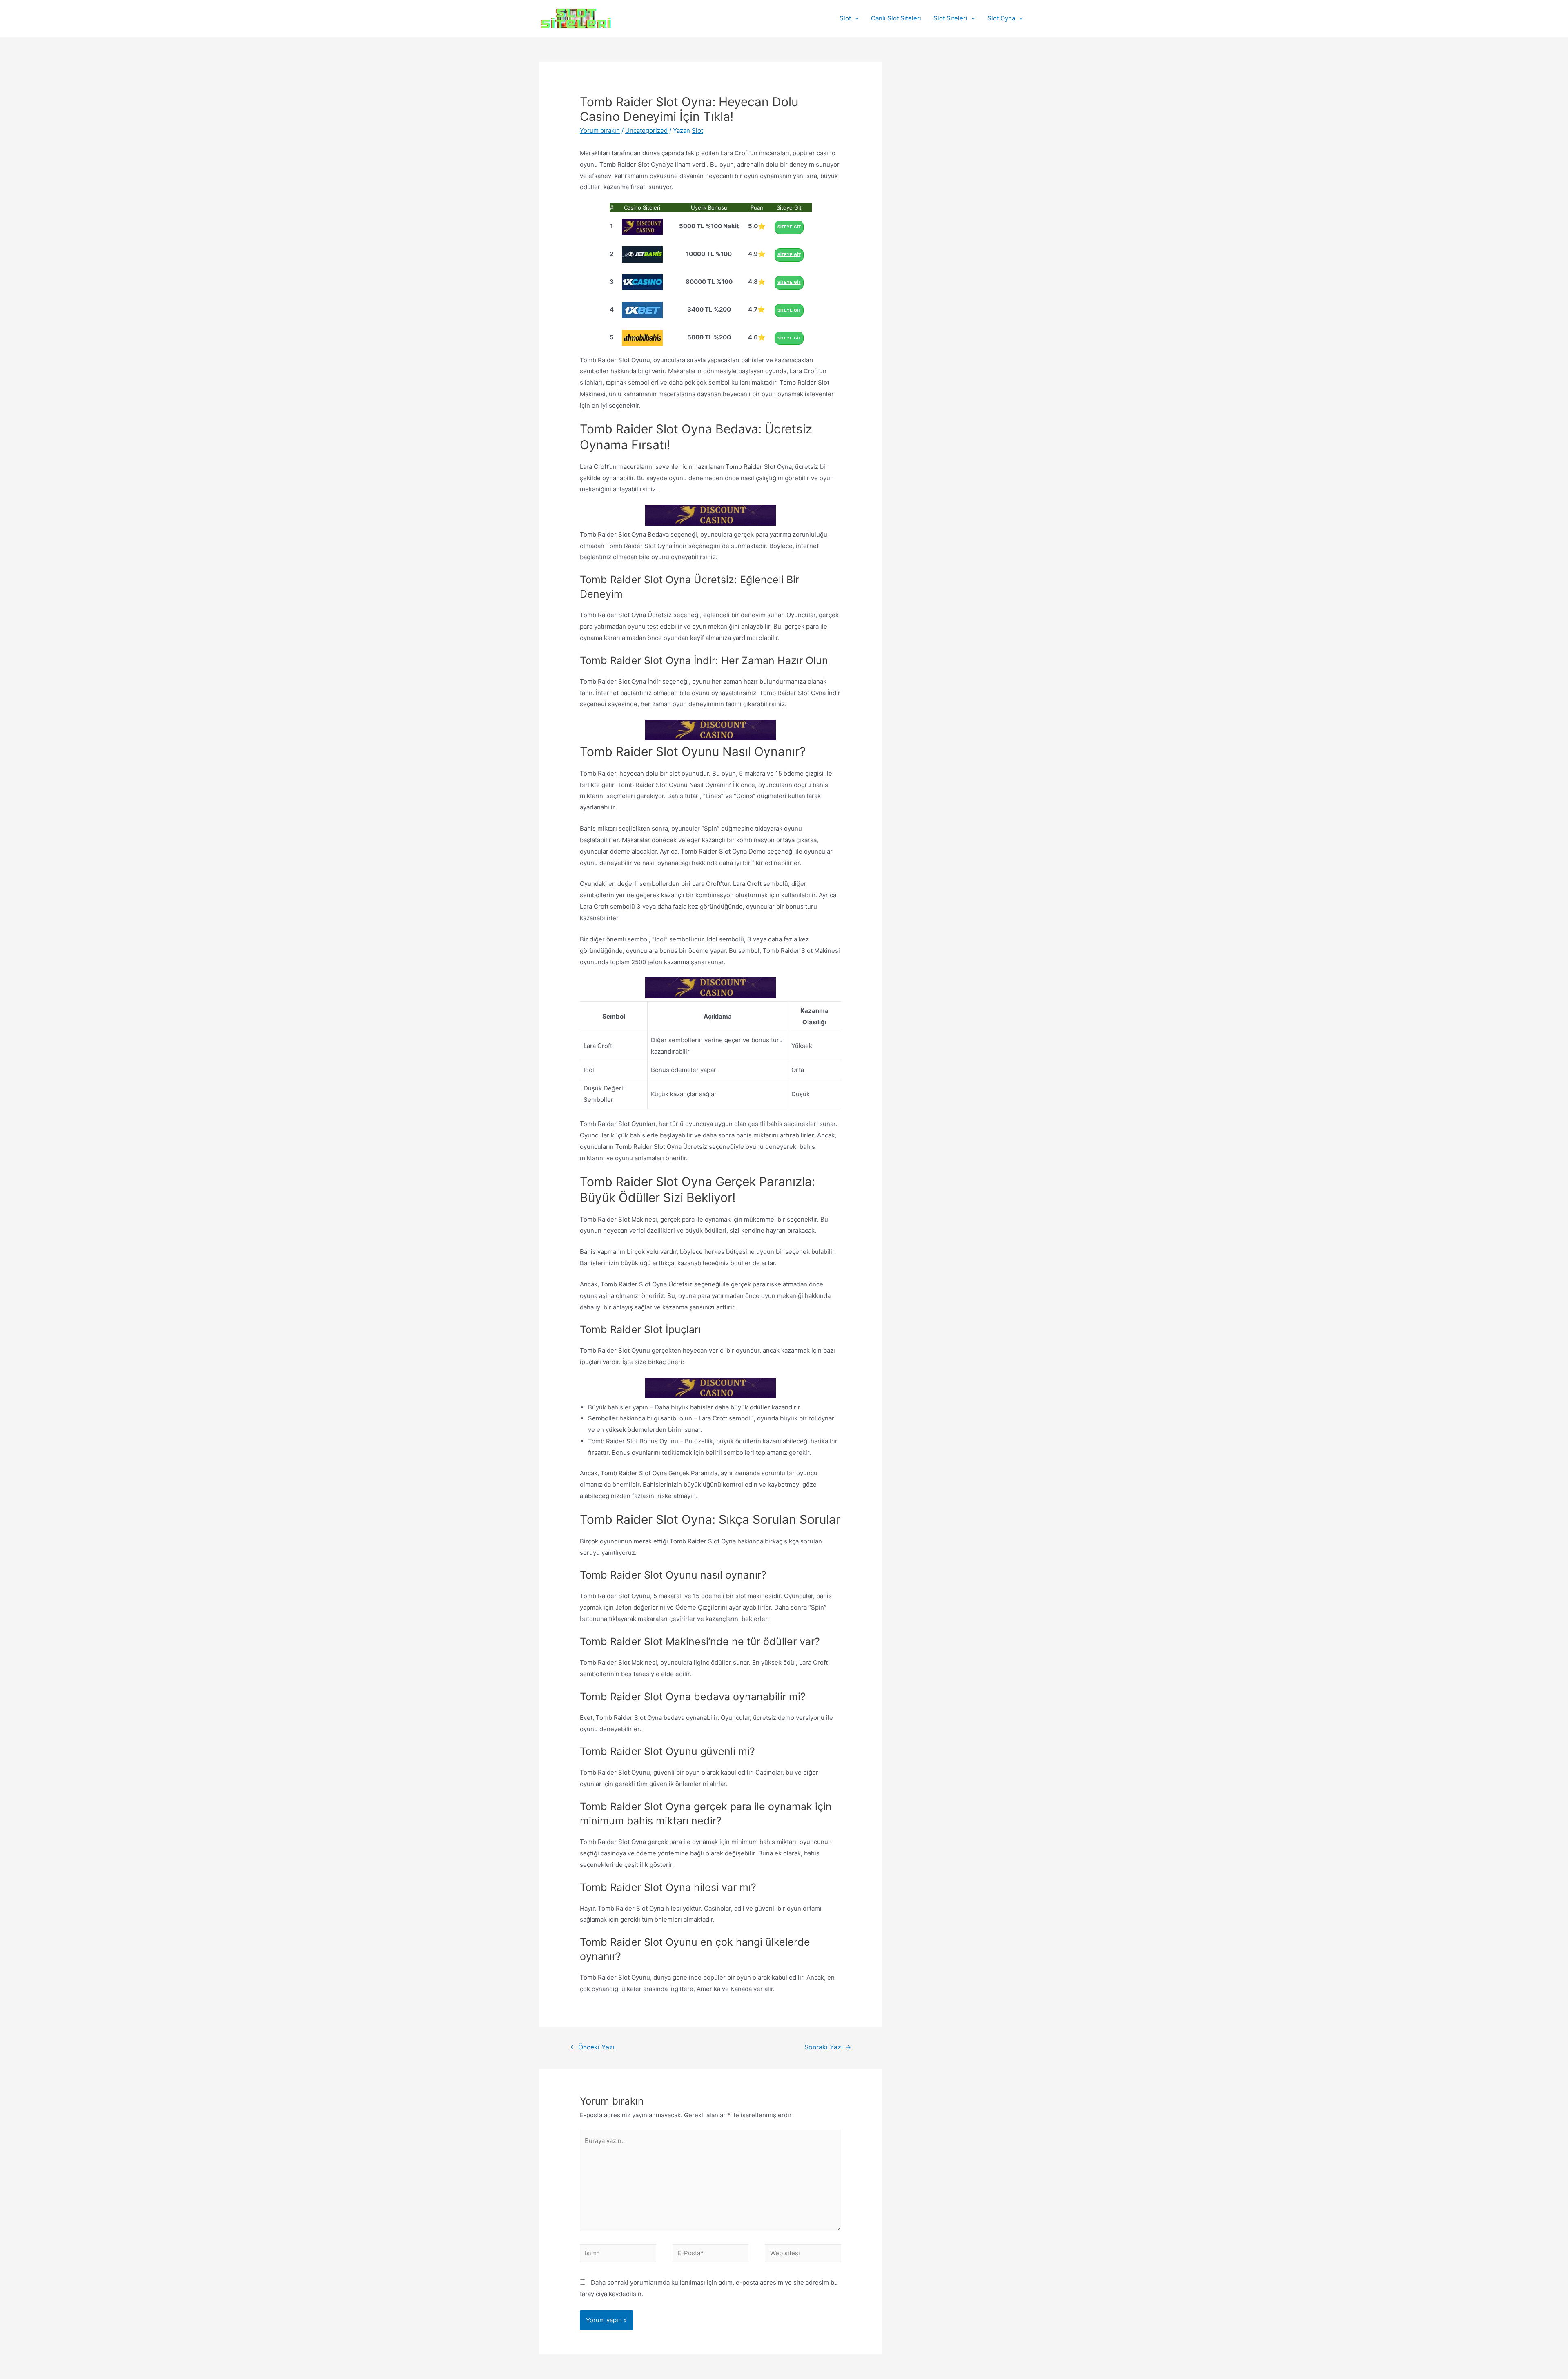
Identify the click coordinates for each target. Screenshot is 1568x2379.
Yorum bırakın (600, 130)
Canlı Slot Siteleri (896, 18)
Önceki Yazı (592, 2047)
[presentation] (855, 18)
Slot (845, 18)
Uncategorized (646, 130)
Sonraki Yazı (828, 2047)
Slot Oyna (1001, 18)
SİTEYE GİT (789, 227)
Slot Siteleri (950, 18)
